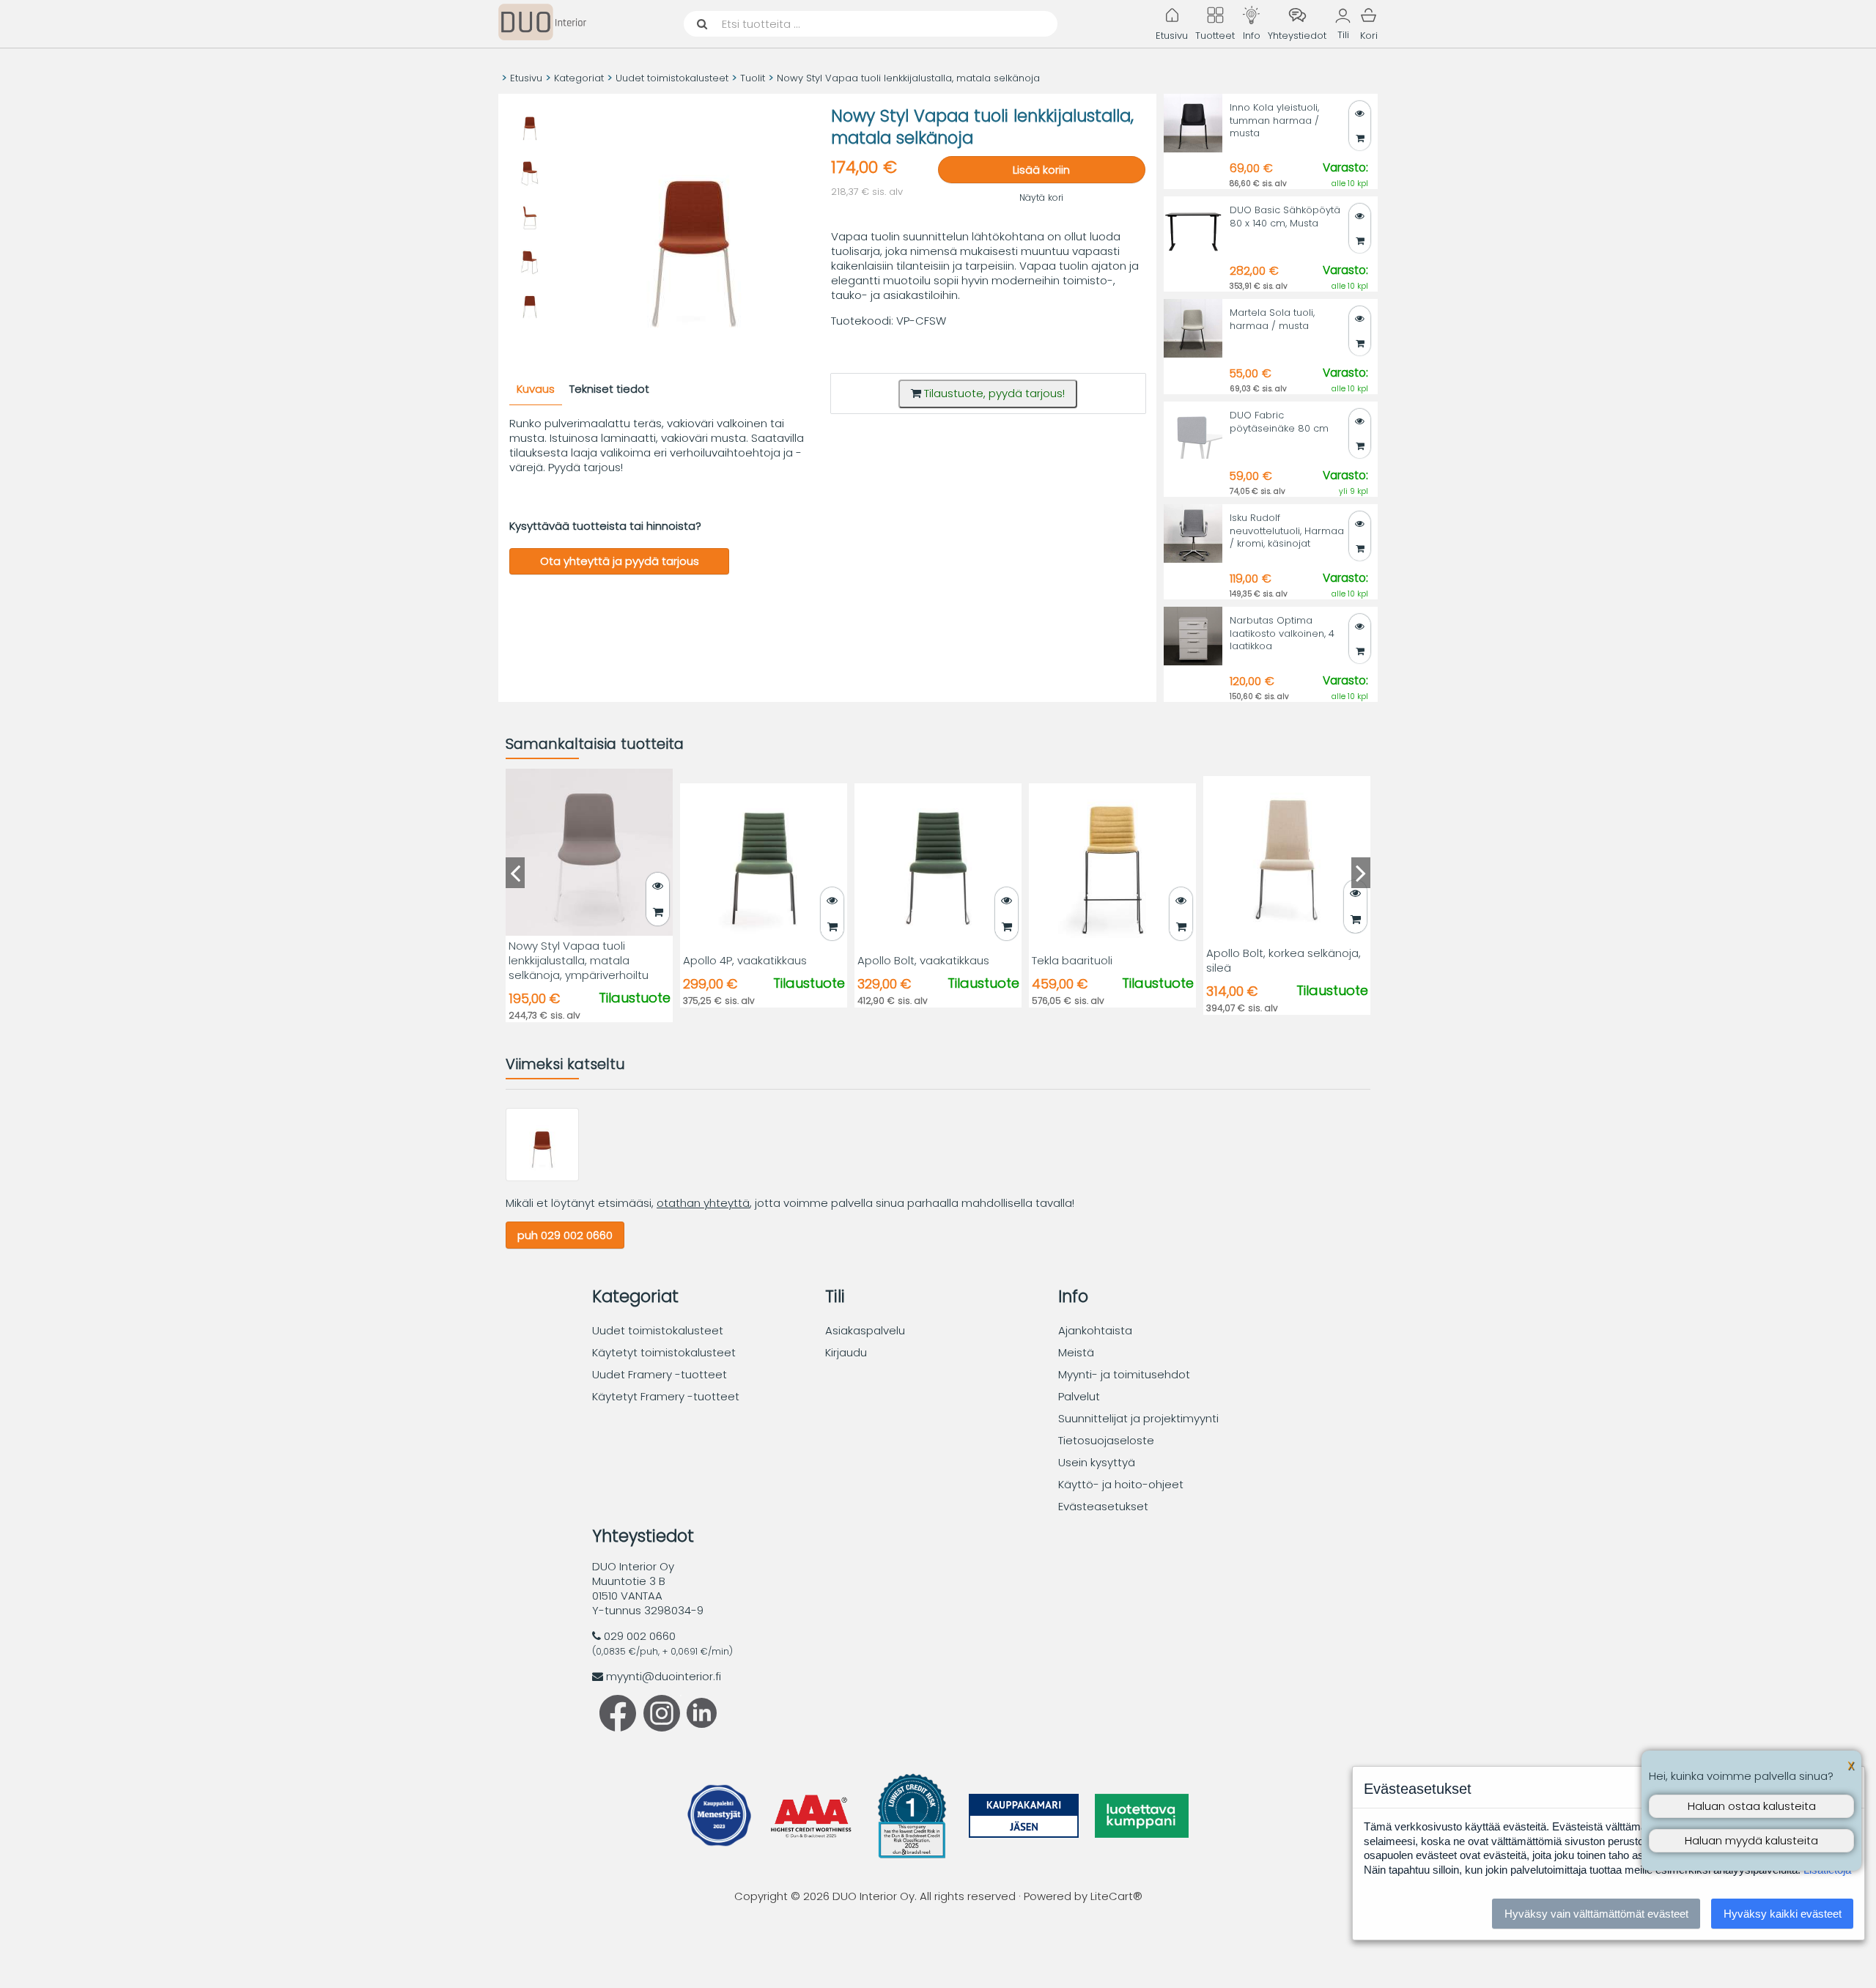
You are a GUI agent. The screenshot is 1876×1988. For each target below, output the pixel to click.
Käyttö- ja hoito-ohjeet (1121, 1484)
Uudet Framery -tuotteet (660, 1374)
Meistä (1076, 1352)
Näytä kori (1041, 197)
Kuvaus (536, 389)
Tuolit (753, 78)
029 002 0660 (640, 1636)
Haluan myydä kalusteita (1751, 1840)
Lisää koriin (1041, 170)
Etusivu (526, 78)
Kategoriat (579, 78)
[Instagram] (662, 1728)
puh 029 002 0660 (565, 1235)
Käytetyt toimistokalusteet (664, 1352)
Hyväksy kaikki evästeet (1783, 1914)
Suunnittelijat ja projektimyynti (1138, 1418)
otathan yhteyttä (703, 1203)
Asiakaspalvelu (865, 1330)
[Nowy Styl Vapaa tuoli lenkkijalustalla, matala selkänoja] (542, 1177)
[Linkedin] (698, 1724)
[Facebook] (618, 1728)
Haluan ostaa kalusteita (1752, 1806)
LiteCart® (1116, 1896)
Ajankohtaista (1095, 1330)
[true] (1360, 241)
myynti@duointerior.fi (664, 1676)
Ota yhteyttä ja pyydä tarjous (620, 561)
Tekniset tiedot (609, 389)
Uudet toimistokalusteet (672, 78)
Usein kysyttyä (1097, 1462)
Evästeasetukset (1103, 1506)
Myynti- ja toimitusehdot (1124, 1374)
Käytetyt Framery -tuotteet (666, 1396)
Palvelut (1079, 1396)
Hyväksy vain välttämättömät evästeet (1596, 1914)
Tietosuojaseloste (1106, 1440)
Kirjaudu (846, 1352)
